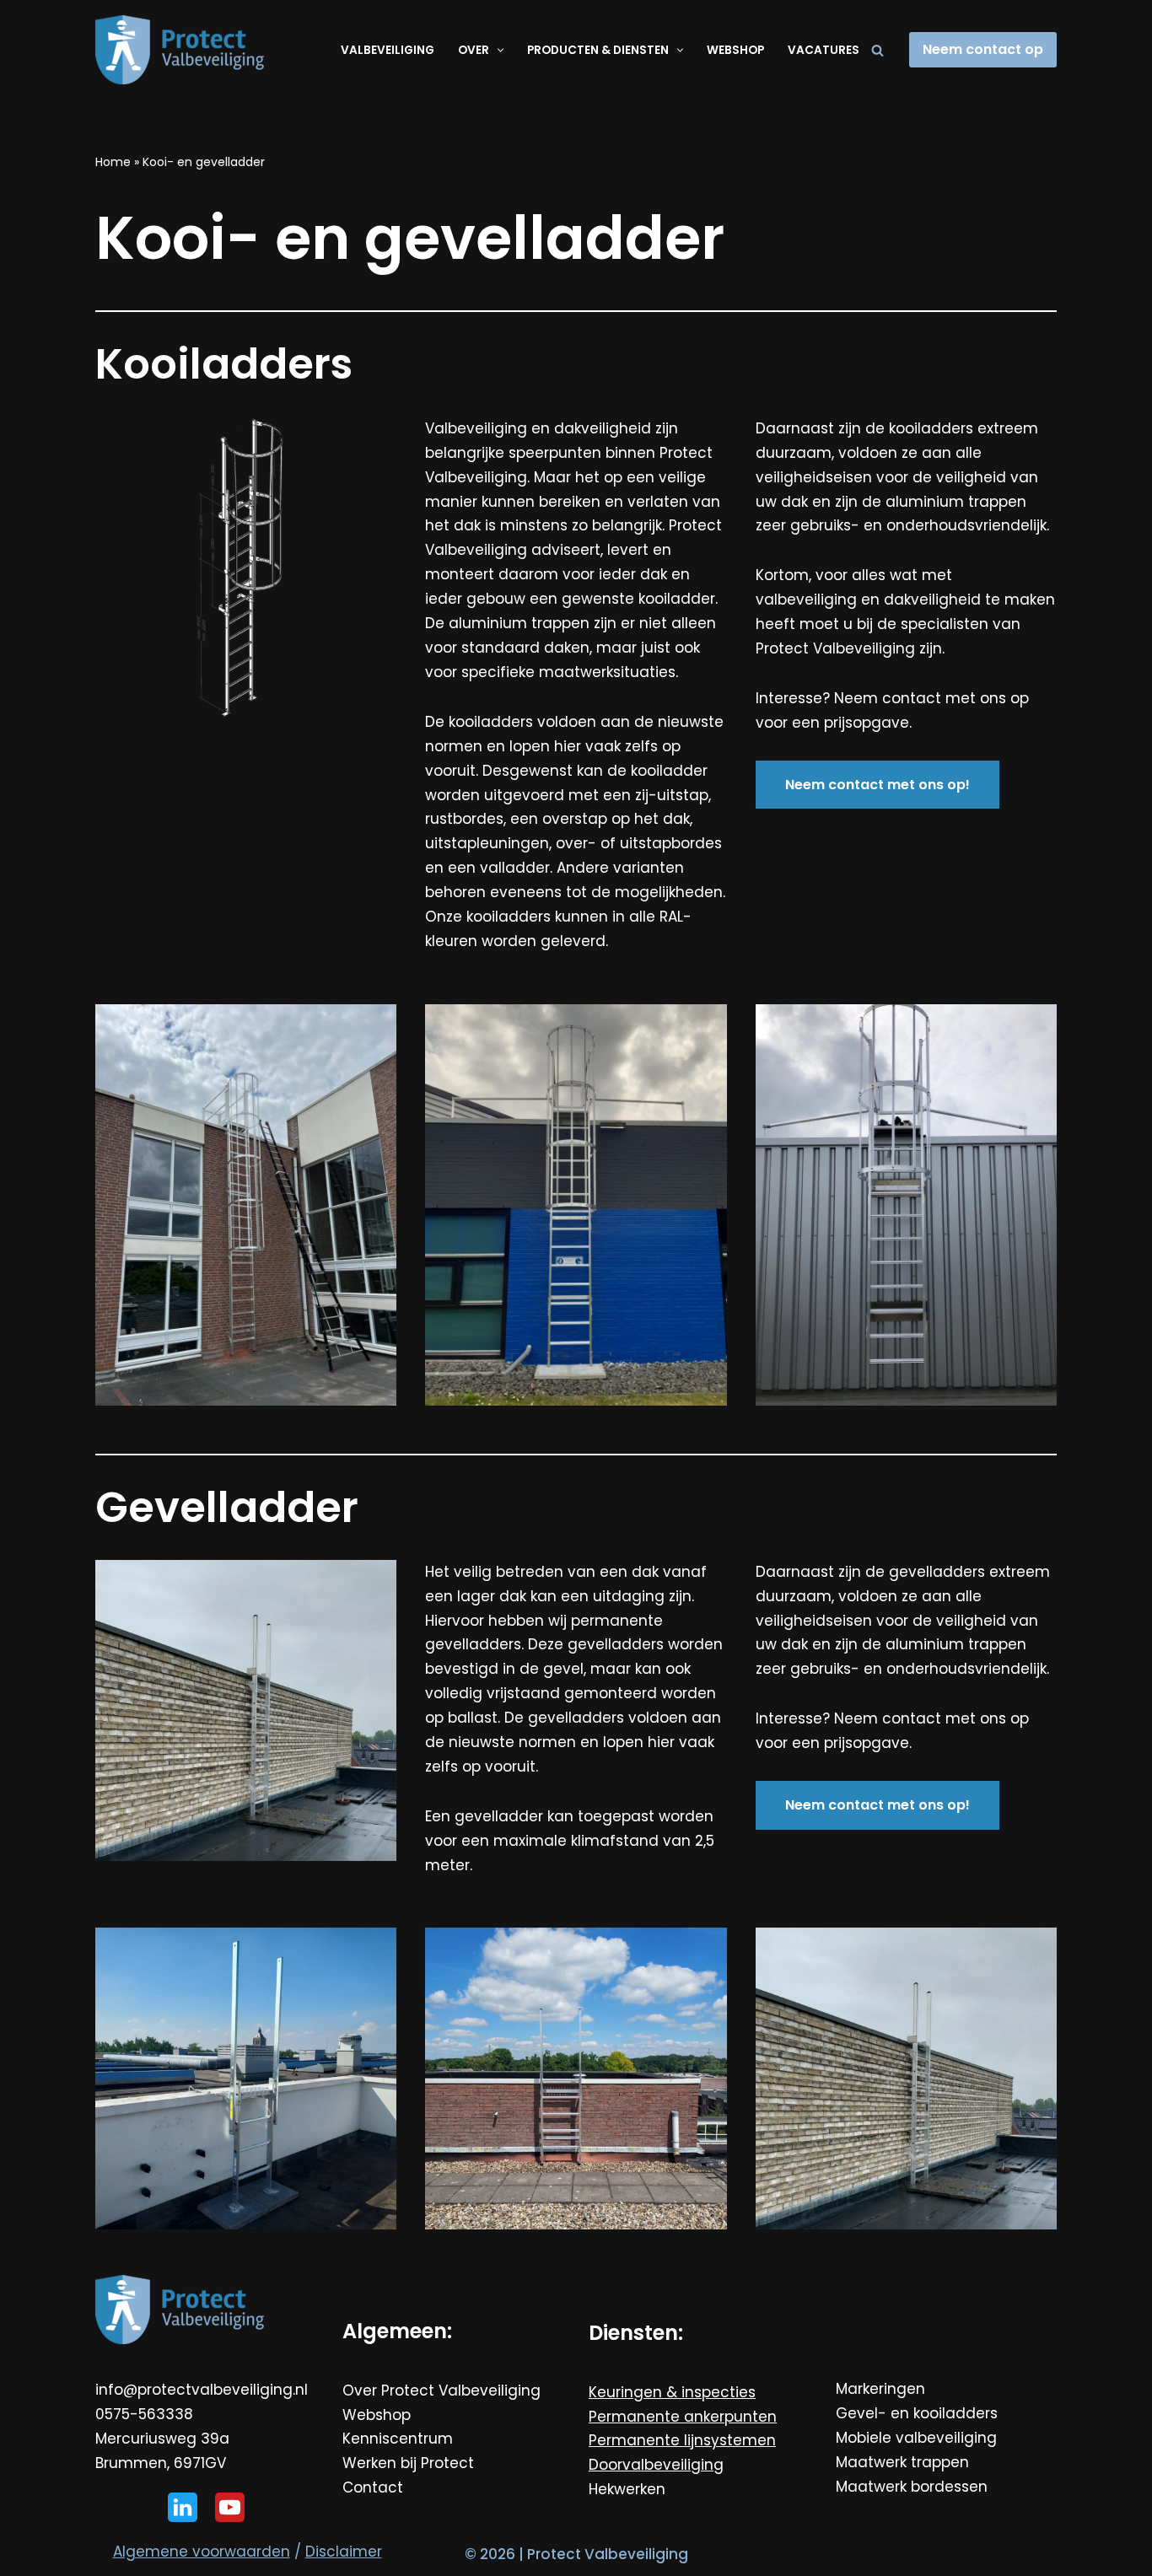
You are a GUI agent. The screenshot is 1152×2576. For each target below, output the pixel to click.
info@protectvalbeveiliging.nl (202, 2390)
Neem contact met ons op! (877, 785)
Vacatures (824, 50)
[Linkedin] (183, 2507)
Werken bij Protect (408, 2463)
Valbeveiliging (388, 50)
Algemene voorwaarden (202, 2552)
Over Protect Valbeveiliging (441, 2390)
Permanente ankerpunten (683, 2417)
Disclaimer (344, 2552)
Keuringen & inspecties (672, 2392)
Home (113, 162)
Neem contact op (983, 49)
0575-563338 (144, 2414)
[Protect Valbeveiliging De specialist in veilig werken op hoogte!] (180, 50)
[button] (498, 50)
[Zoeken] (877, 50)
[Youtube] (230, 2507)
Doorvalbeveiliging (656, 2465)
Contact (373, 2487)
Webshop (735, 50)
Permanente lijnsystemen (682, 2440)
